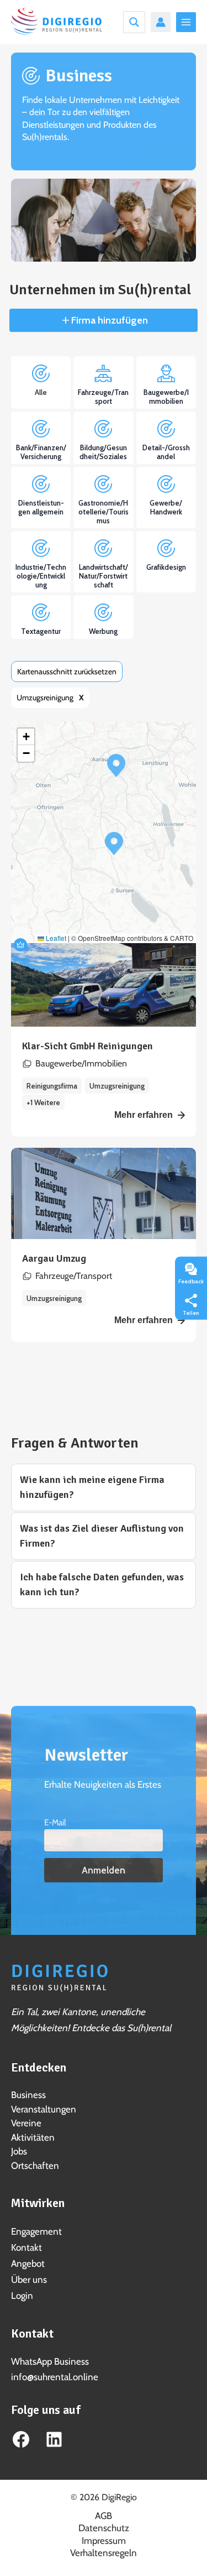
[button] (116, 766)
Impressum (104, 2541)
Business (28, 2095)
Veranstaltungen (44, 2109)
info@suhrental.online (55, 2377)
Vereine (26, 2123)
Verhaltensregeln (104, 2553)
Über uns (29, 2280)
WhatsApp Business (50, 2361)
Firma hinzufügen (108, 320)
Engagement (36, 2231)
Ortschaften (35, 2166)
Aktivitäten (33, 2137)
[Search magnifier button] (134, 22)
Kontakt (26, 2247)
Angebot (28, 2263)
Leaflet (55, 938)
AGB (104, 2516)
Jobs (19, 2151)
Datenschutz (104, 2528)
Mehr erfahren (144, 1115)
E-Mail (55, 1822)
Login (22, 2296)
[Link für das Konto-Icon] (161, 22)
